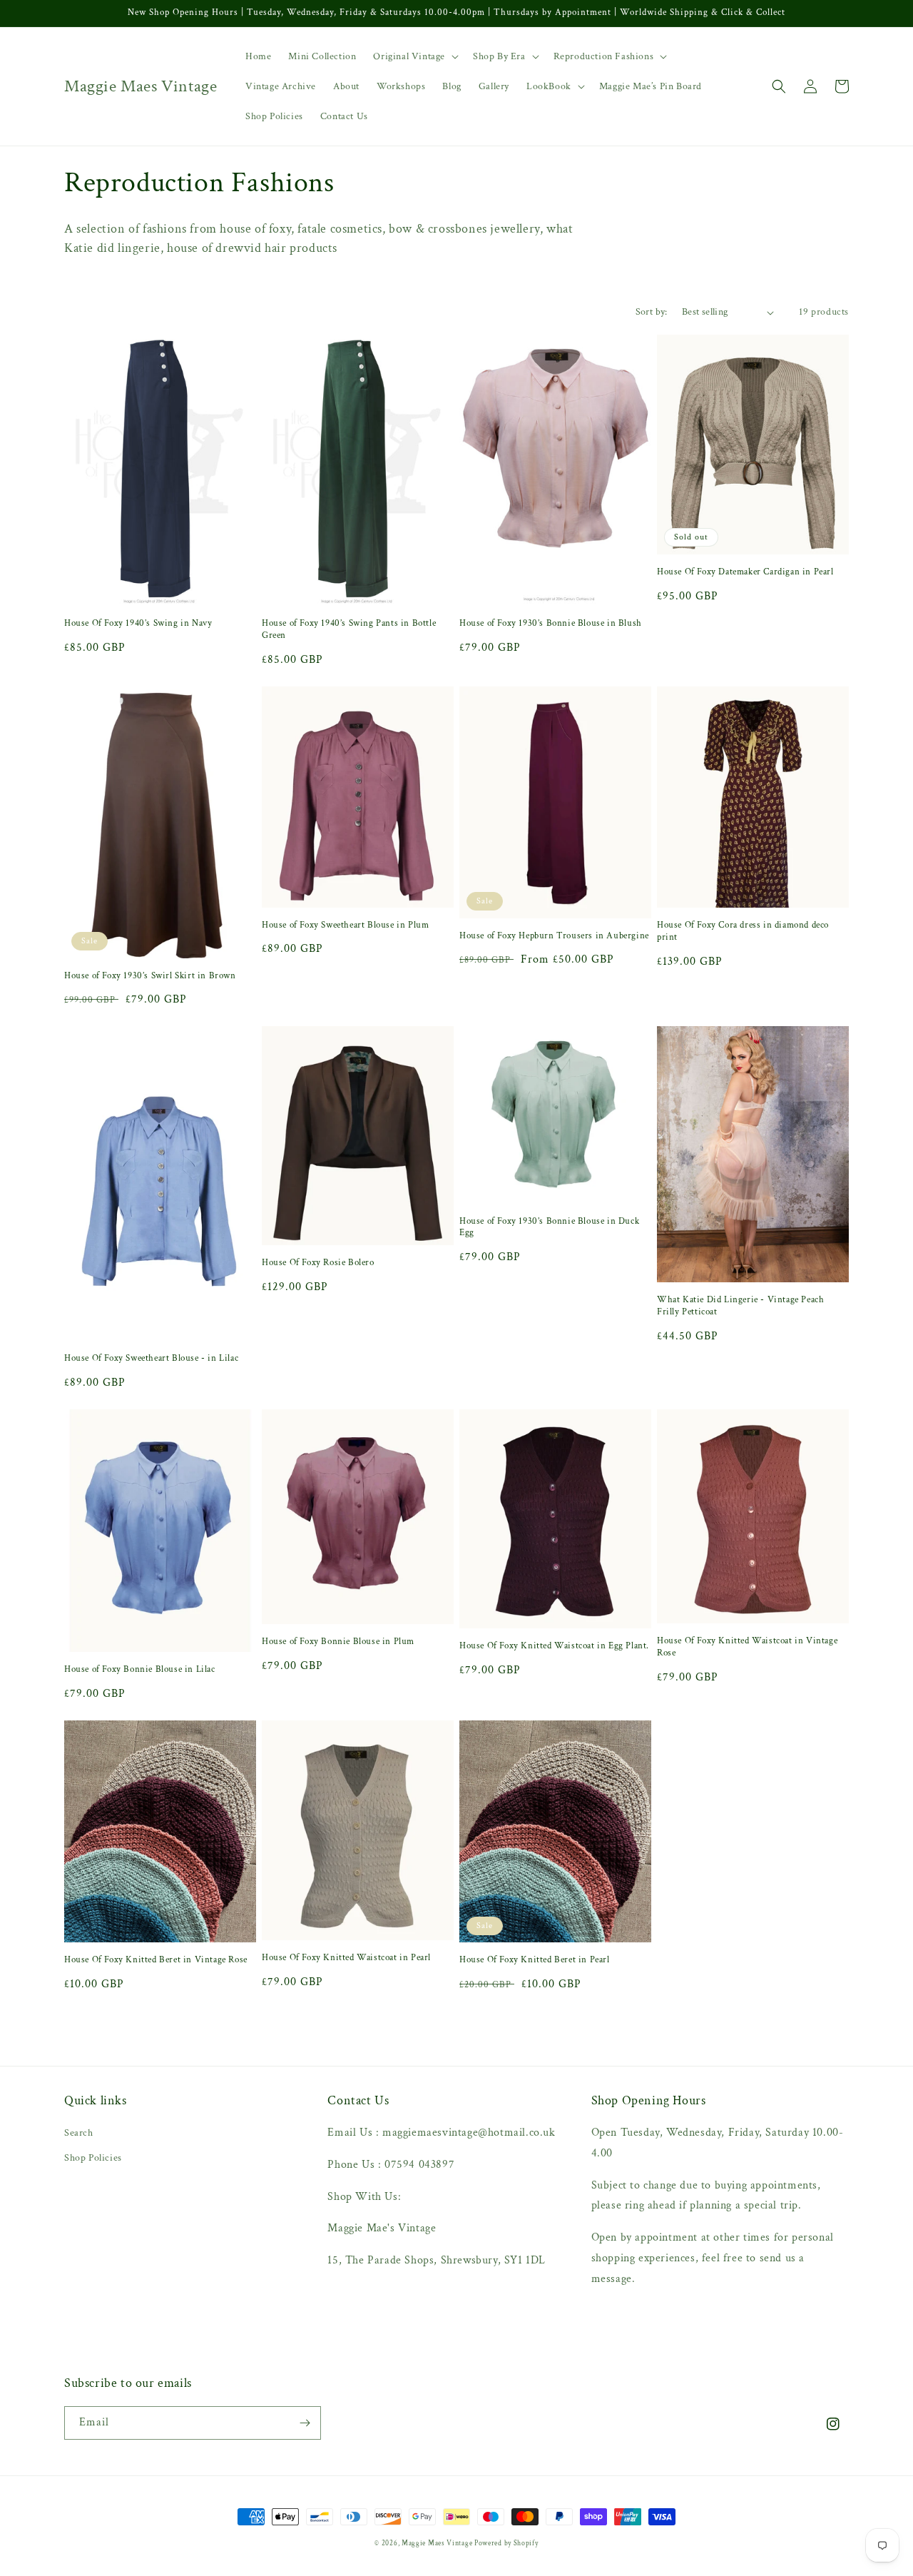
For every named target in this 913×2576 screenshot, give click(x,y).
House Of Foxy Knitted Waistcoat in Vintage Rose (747, 1647)
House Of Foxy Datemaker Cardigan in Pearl (745, 572)
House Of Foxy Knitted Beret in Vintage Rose (156, 1960)
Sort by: (652, 312)
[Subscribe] (305, 2423)
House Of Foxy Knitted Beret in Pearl (535, 1960)
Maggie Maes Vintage (438, 2544)
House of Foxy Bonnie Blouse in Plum (338, 1642)
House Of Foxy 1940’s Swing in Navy (138, 624)
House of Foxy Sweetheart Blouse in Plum (345, 926)
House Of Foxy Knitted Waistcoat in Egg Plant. (554, 1646)
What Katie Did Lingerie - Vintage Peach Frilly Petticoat (740, 1306)
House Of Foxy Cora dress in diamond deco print (743, 932)
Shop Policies (93, 2158)
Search (79, 2133)
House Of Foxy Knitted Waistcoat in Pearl (346, 1958)
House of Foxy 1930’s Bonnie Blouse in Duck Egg (549, 1228)
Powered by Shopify (506, 2544)
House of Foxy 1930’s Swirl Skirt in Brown (150, 976)
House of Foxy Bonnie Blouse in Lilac (140, 1670)
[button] (414, 56)
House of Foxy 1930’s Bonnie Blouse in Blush (551, 624)
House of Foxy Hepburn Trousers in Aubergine (554, 936)
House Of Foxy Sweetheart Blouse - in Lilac (151, 1359)
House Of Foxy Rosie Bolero (318, 1263)
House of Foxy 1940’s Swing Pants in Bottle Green (349, 630)
